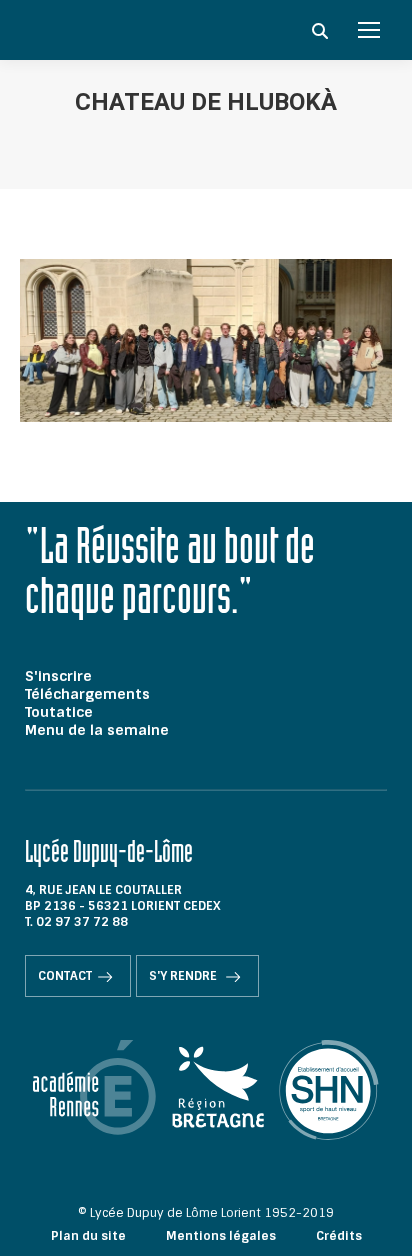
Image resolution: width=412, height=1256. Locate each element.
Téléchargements (87, 694)
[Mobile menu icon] (369, 30)
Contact (65, 976)
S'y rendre (184, 976)
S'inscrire (58, 676)
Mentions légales (221, 1236)
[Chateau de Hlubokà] (206, 340)
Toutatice (59, 712)
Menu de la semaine (97, 730)
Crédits (339, 1236)
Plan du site (88, 1236)
